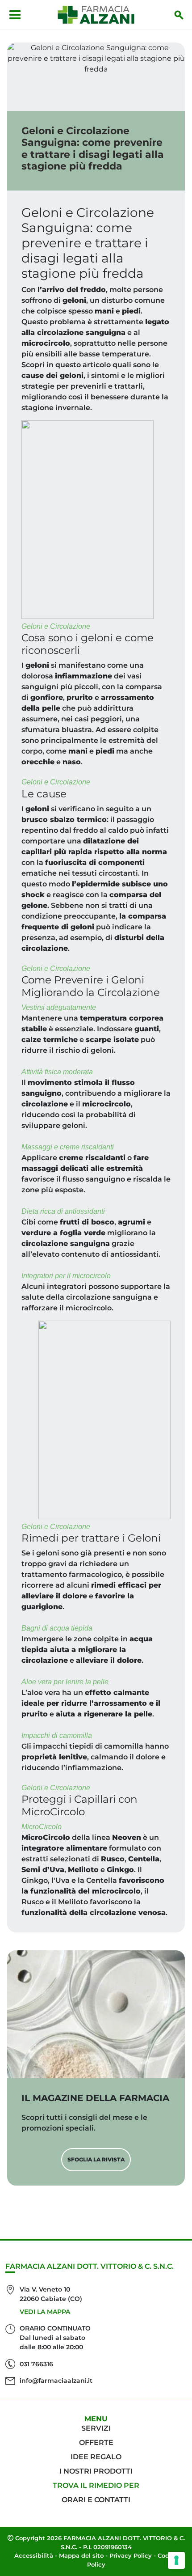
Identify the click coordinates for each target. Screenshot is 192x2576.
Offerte (96, 2443)
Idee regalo (96, 2457)
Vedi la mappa (45, 2312)
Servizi (96, 2428)
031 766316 (36, 2364)
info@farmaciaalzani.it (56, 2381)
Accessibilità (34, 2555)
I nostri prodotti (96, 2471)
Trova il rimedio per (96, 2485)
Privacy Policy (131, 2555)
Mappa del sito (81, 2555)
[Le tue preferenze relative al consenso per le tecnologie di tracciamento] (176, 2560)
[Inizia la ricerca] (179, 15)
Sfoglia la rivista (96, 2159)
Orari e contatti (96, 2500)
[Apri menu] (15, 15)
